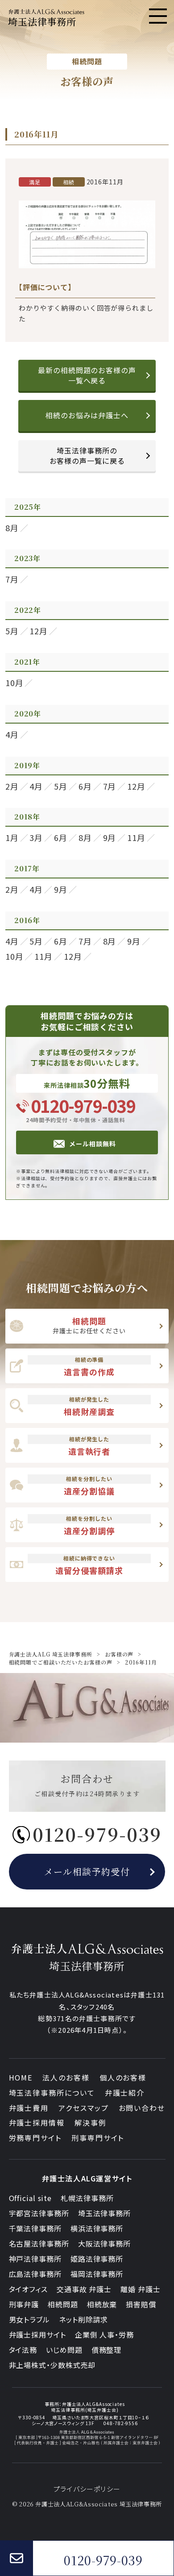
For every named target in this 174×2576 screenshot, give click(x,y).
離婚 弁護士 (140, 2289)
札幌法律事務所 (87, 2198)
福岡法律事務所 (97, 2274)
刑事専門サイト (98, 2138)
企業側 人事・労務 (104, 2335)
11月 (136, 837)
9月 (110, 837)
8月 (12, 528)
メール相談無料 (92, 1144)
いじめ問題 (64, 2350)
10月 (14, 682)
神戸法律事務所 (35, 2259)
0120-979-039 (83, 1105)
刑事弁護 (24, 2304)
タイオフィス (28, 2289)
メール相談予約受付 (87, 1871)
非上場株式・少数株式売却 (52, 2365)
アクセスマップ (83, 2108)
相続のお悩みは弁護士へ (87, 415)
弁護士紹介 (125, 2093)
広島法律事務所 (35, 2274)
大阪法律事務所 (104, 2243)
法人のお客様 (66, 2077)
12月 (39, 631)
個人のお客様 (123, 2077)
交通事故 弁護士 (84, 2289)
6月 (85, 786)
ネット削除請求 (83, 2319)
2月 (12, 786)
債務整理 (107, 2350)
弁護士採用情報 (37, 2122)
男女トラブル (29, 2319)
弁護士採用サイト (37, 2335)
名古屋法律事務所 (39, 2243)
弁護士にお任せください (89, 1325)
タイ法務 (23, 2350)
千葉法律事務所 (35, 2228)
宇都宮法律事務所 (39, 2213)
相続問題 (63, 2304)
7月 (12, 579)
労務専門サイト (35, 2138)
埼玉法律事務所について (52, 2093)
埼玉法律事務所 (104, 2213)
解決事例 (91, 2122)
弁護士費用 (29, 2108)
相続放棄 (102, 2304)
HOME (21, 2077)
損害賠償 (141, 2304)
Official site (31, 2198)
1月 (12, 837)
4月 (12, 734)
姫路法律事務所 (97, 2259)
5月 (12, 631)
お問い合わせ (142, 2108)
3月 (36, 837)
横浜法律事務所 (97, 2228)
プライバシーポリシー (87, 2489)
